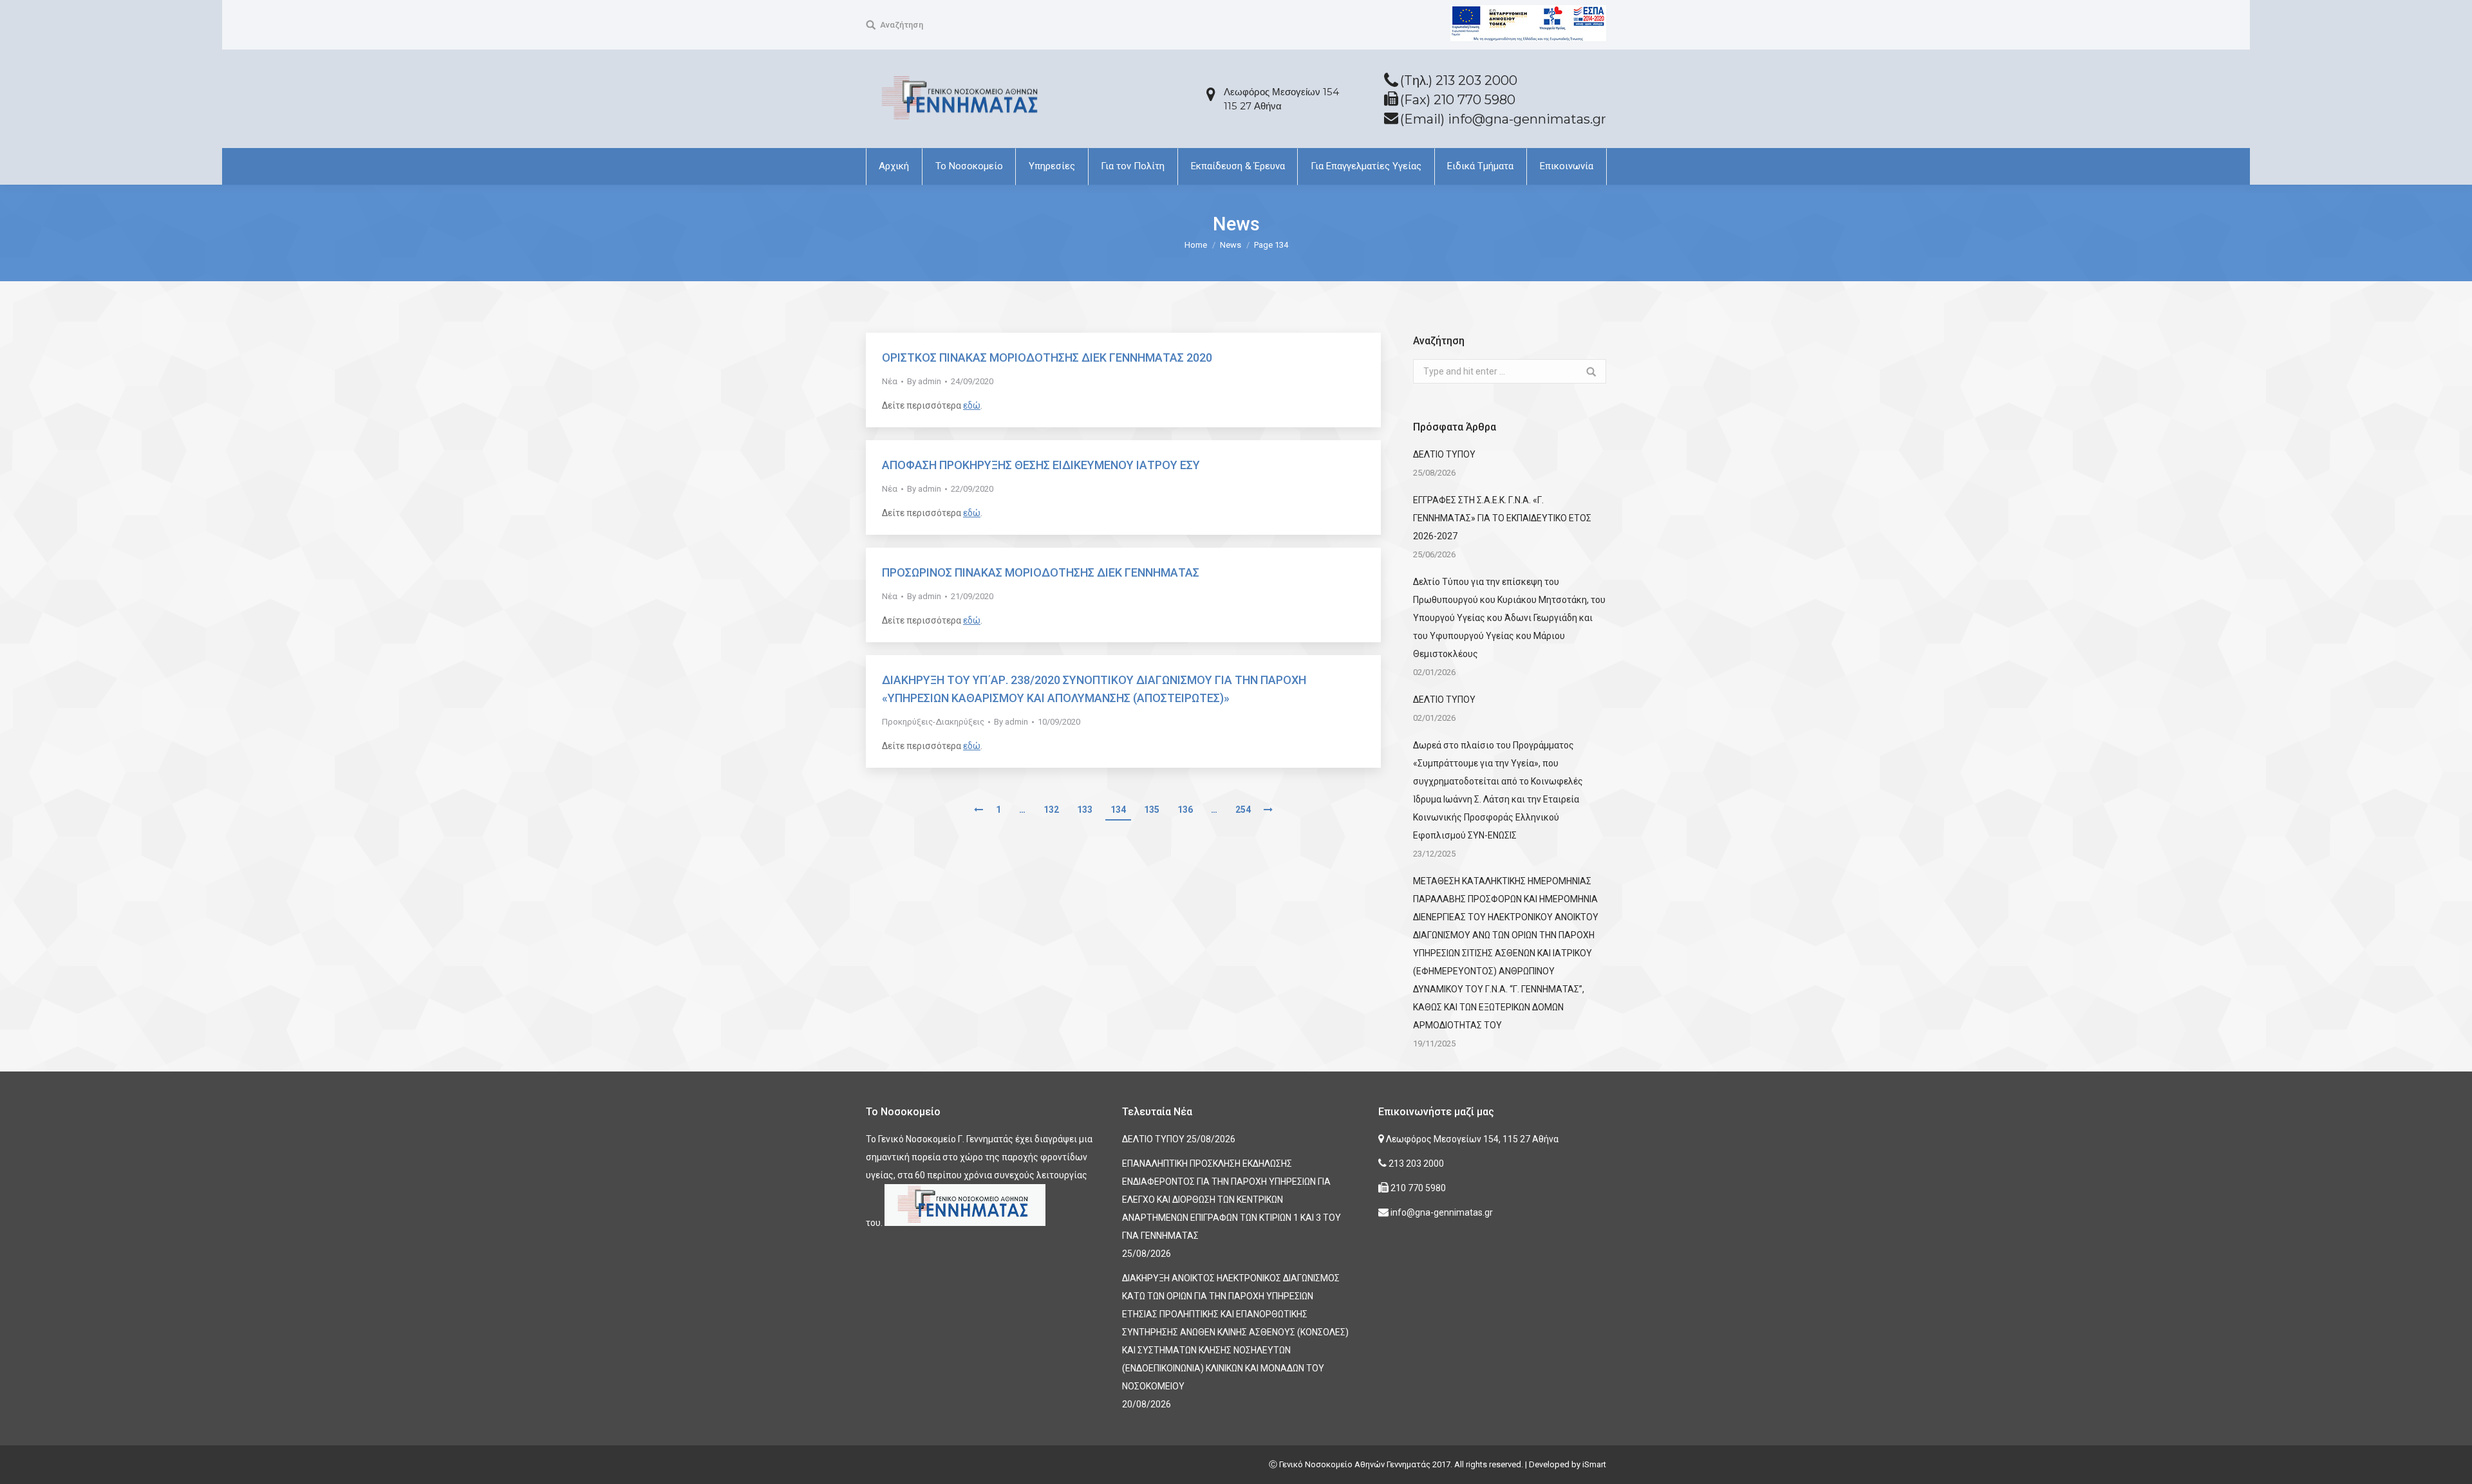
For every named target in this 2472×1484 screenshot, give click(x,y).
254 (1243, 810)
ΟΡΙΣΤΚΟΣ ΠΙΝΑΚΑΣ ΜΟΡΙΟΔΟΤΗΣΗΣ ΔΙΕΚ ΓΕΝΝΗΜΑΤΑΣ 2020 (1047, 357)
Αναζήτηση (902, 25)
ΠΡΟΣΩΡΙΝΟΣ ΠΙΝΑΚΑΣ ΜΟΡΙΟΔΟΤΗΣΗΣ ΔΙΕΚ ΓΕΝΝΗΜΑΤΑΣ (1041, 572)
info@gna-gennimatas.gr (1441, 1212)
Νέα (890, 381)
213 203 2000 (1415, 1164)
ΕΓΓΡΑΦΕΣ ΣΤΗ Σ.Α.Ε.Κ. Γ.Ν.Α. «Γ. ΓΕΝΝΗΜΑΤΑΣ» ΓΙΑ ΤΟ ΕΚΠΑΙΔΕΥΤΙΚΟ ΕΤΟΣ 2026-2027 (1502, 518)
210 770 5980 (1417, 1188)
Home (1196, 245)
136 (1185, 810)
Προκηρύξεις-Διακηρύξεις (933, 722)
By (924, 381)
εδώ (972, 405)
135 (1152, 810)
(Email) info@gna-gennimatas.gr (1503, 119)
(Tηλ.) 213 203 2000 (1459, 80)
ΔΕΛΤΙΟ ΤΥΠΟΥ (1444, 454)
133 (1085, 810)
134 (1118, 810)
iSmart (1594, 1464)
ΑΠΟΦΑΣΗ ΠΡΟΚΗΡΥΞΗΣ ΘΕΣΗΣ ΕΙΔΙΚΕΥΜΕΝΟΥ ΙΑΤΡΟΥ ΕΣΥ (1041, 465)
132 (1051, 810)
